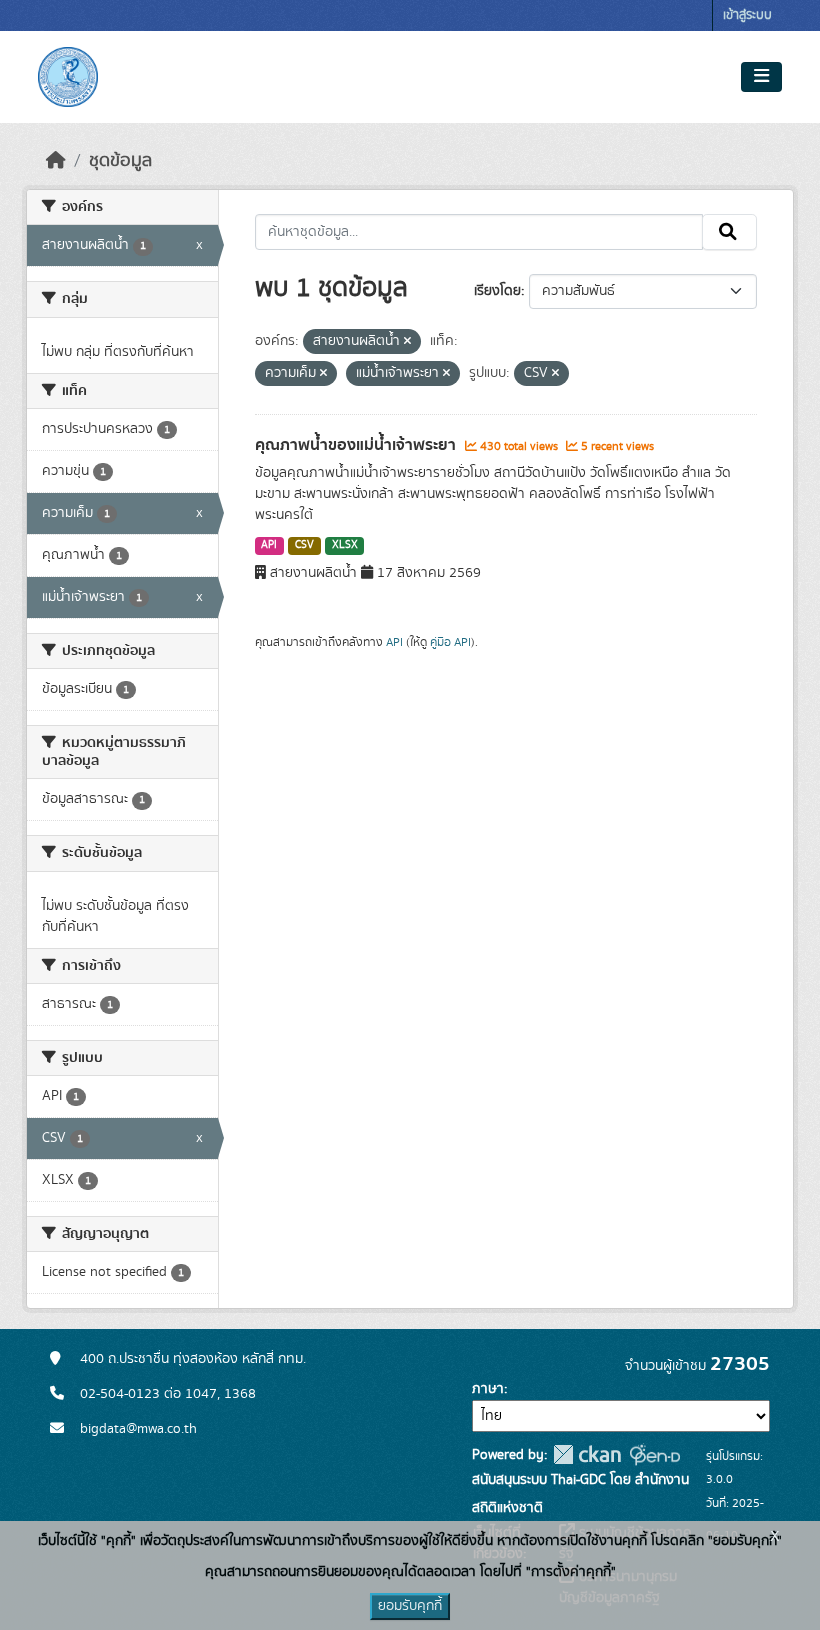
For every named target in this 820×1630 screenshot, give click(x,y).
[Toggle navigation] (761, 77)
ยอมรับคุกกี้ (410, 1606)
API (269, 545)
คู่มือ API (450, 642)
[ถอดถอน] (407, 342)
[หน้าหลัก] (56, 161)
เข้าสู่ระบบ (747, 15)
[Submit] (729, 232)
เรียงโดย (497, 291)
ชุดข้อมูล (120, 161)
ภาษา (488, 1389)
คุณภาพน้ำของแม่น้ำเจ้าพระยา (357, 445)
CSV (304, 545)
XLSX (345, 545)
